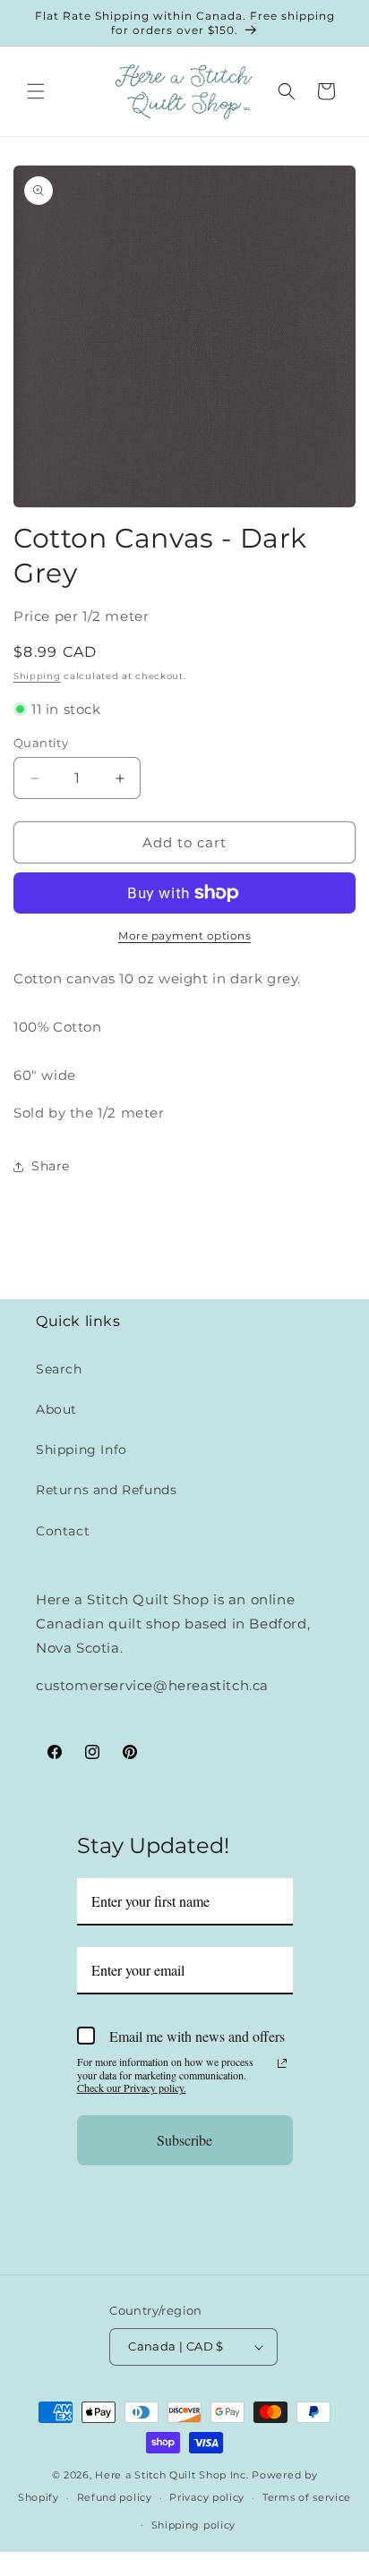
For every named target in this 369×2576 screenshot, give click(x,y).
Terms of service (307, 2497)
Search (59, 1369)
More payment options (184, 935)
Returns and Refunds (106, 1490)
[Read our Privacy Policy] (282, 2063)
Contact (63, 1531)
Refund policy (115, 2497)
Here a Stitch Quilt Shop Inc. (172, 2475)
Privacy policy (207, 2497)
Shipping (37, 676)
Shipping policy (194, 2525)
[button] (36, 91)
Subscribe (184, 2140)
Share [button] (51, 1166)
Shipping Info (82, 1450)
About (56, 1409)
